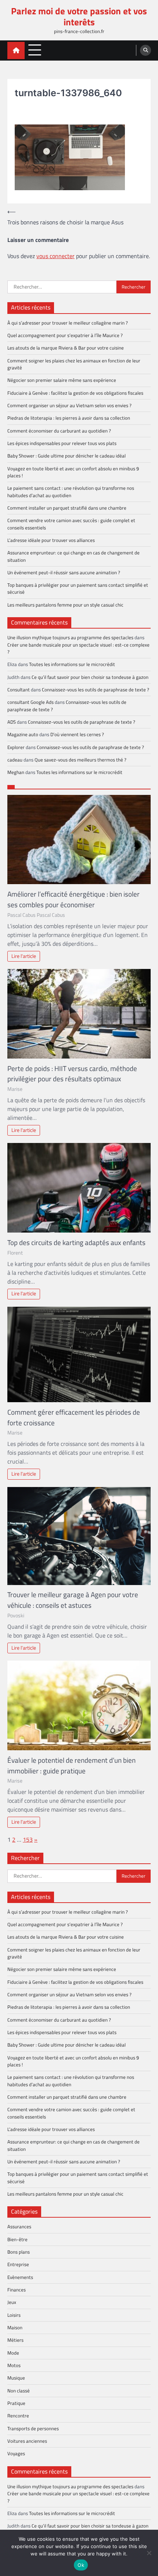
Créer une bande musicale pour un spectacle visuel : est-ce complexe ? (78, 648)
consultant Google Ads (30, 702)
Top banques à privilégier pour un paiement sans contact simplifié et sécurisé (78, 588)
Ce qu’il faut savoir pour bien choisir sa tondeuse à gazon (90, 677)
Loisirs (14, 2315)
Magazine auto (23, 734)
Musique (16, 2378)
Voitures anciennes (27, 2441)
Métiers (15, 2340)
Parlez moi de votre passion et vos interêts (79, 16)
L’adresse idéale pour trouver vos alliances (51, 540)
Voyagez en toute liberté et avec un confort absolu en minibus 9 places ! (73, 472)
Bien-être (17, 2239)
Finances (17, 2290)
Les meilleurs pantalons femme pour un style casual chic (65, 605)
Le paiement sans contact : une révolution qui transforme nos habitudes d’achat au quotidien (71, 491)
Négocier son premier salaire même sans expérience (62, 380)
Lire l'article (24, 956)
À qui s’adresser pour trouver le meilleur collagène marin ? (68, 323)
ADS (12, 722)
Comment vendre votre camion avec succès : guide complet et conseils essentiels (71, 524)
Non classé (19, 2391)
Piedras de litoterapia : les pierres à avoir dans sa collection (69, 418)
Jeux (12, 2302)
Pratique (16, 2403)
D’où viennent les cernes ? (77, 734)
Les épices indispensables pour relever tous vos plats (62, 443)
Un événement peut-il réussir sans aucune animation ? (64, 572)
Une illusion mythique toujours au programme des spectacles (70, 637)
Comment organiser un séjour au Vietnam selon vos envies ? (69, 405)
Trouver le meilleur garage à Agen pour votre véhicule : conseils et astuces (73, 1600)
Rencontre (18, 2416)
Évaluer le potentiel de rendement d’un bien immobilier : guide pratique (71, 1765)
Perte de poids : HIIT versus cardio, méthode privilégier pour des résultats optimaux (72, 1074)
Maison (15, 2327)
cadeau (15, 760)
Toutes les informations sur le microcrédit (72, 664)
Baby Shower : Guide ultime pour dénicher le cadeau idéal (67, 456)
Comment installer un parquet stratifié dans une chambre (67, 508)
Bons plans (19, 2252)
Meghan (16, 772)
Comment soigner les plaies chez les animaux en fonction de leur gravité (74, 364)
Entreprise (18, 2264)
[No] (149, 2553)
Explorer (16, 747)
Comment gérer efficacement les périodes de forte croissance (74, 1417)
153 (28, 1839)
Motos (14, 2365)
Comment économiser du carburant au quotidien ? (59, 431)
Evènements (20, 2277)
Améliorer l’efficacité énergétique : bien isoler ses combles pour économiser (73, 899)
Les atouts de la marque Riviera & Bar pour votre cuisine (66, 348)
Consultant (19, 690)
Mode (13, 2353)
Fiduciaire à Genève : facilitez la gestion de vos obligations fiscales (75, 393)
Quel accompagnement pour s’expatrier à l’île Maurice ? (65, 335)
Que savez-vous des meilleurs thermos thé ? (80, 760)
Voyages (16, 2453)
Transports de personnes (33, 2428)
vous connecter (55, 256)
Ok (81, 2565)
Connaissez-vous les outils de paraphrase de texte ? (96, 690)
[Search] (146, 50)
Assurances (19, 2226)
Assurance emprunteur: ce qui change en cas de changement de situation (73, 556)
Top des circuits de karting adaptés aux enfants (76, 1242)
